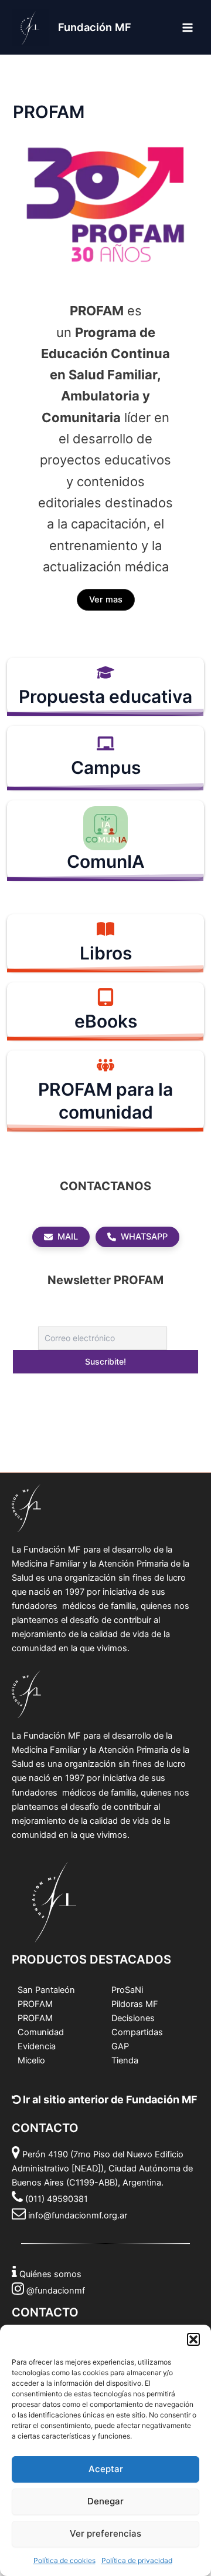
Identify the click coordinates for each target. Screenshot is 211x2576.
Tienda (125, 2060)
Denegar (105, 2501)
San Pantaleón (46, 1990)
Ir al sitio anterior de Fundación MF (109, 2099)
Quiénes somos (50, 2274)
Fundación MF (95, 27)
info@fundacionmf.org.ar (78, 2215)
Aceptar (106, 2469)
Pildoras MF (135, 2004)
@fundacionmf (56, 2291)
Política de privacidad (137, 2560)
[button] (193, 2339)
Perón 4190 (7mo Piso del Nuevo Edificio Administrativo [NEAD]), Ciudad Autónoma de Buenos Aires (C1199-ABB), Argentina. (102, 2168)
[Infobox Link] (105, 686)
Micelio (31, 2060)
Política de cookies (64, 2560)
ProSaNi (127, 1990)
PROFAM (35, 2004)
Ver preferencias (105, 2533)
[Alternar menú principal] (188, 27)
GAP (120, 2046)
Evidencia (37, 2046)
